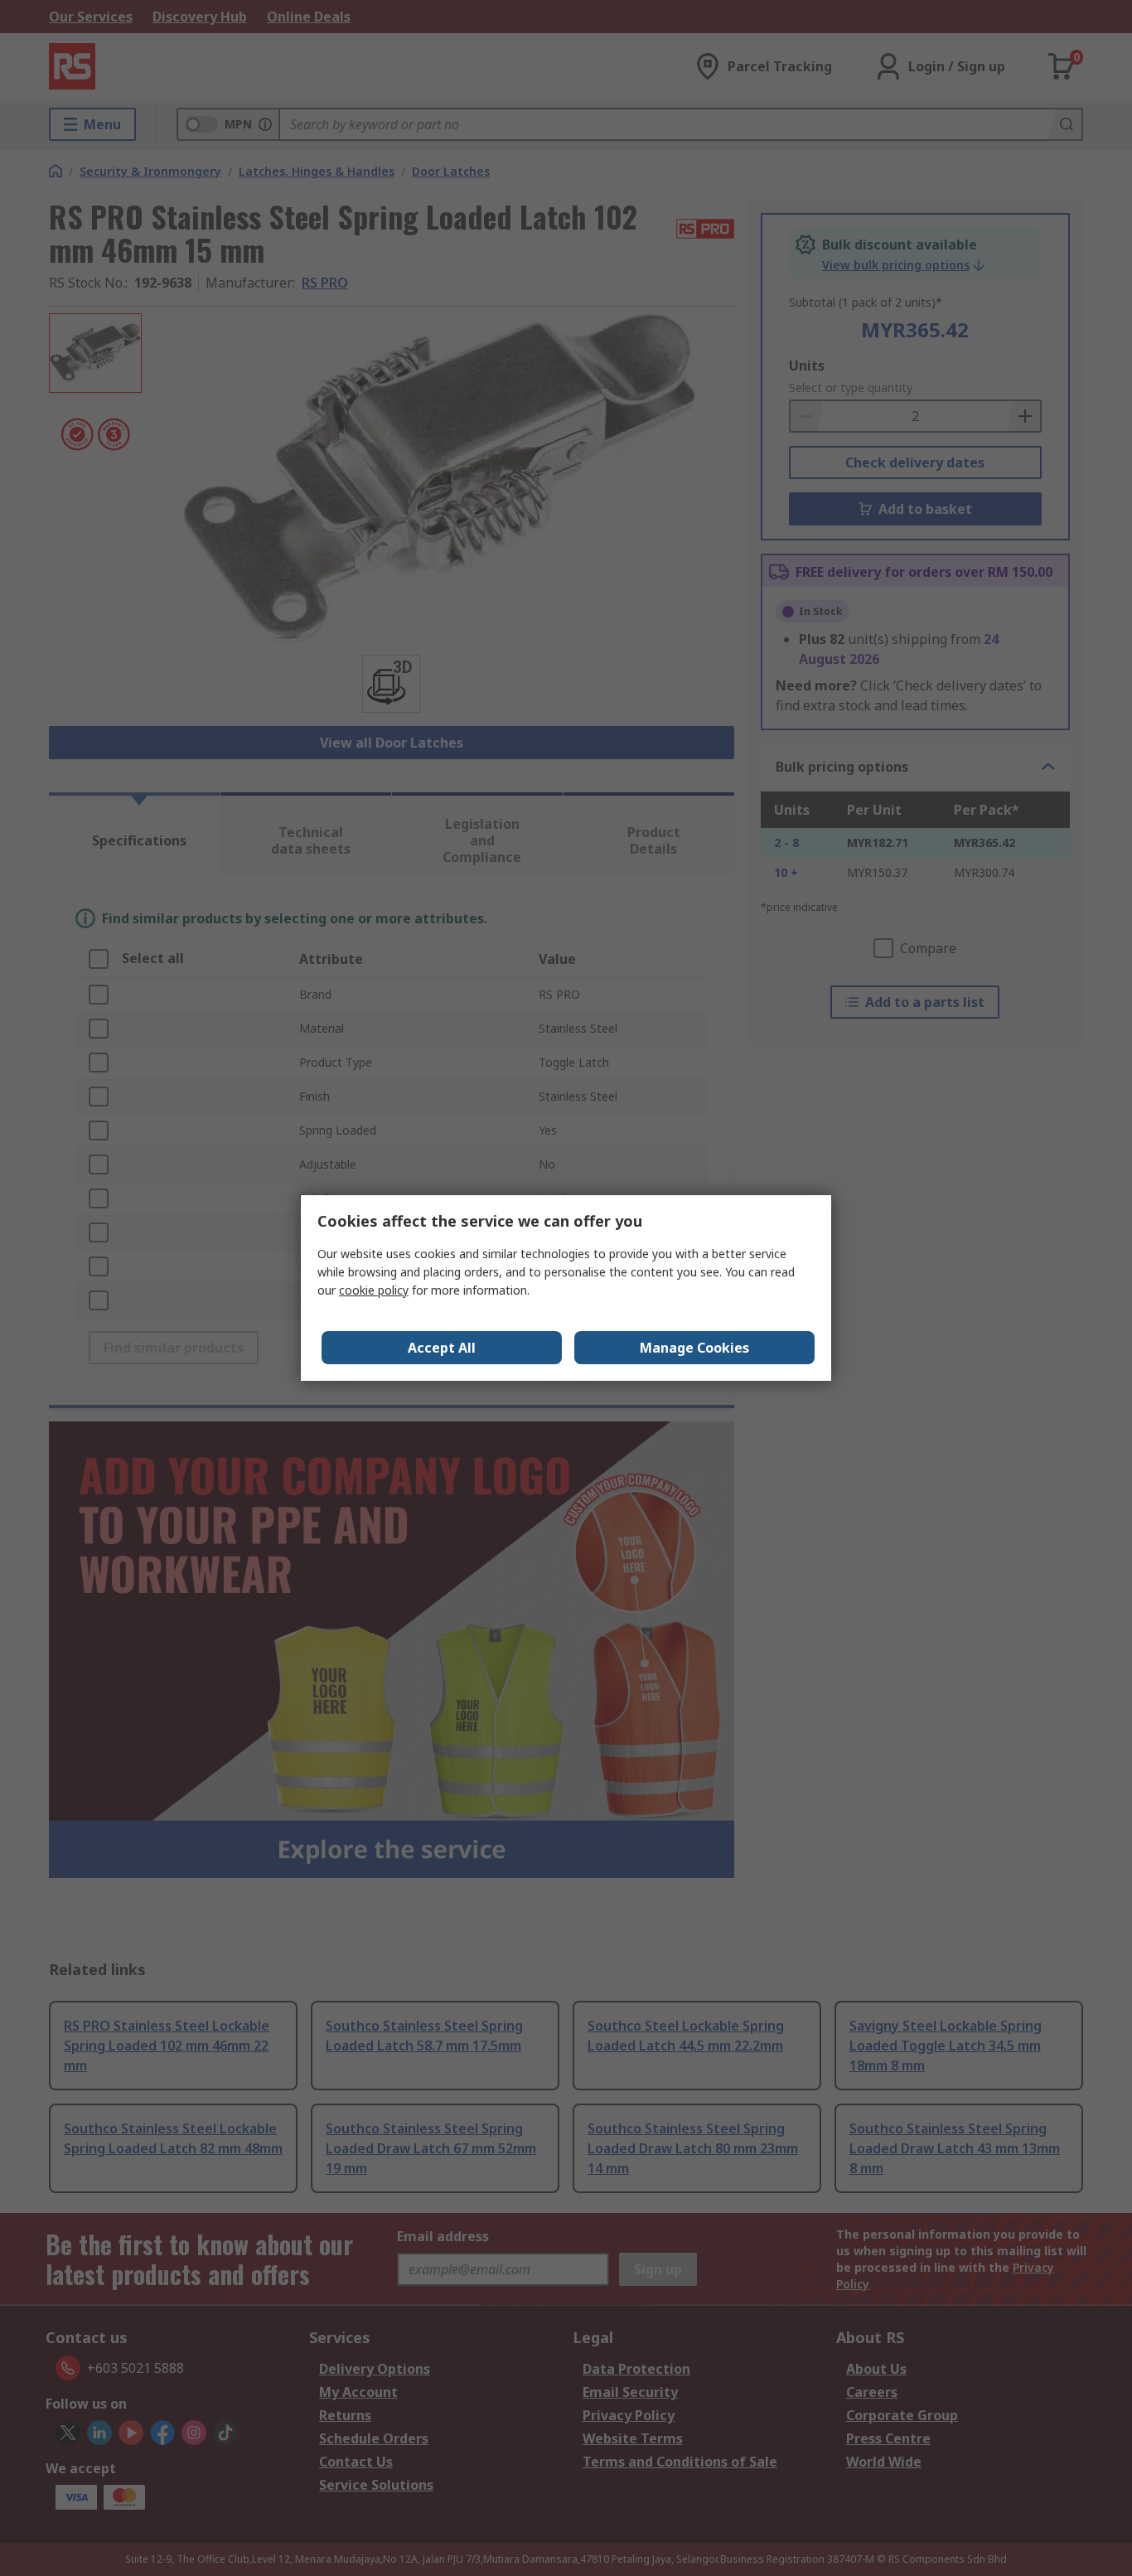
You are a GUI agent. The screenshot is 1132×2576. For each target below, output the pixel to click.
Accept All (442, 1348)
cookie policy (374, 1290)
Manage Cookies (694, 1348)
